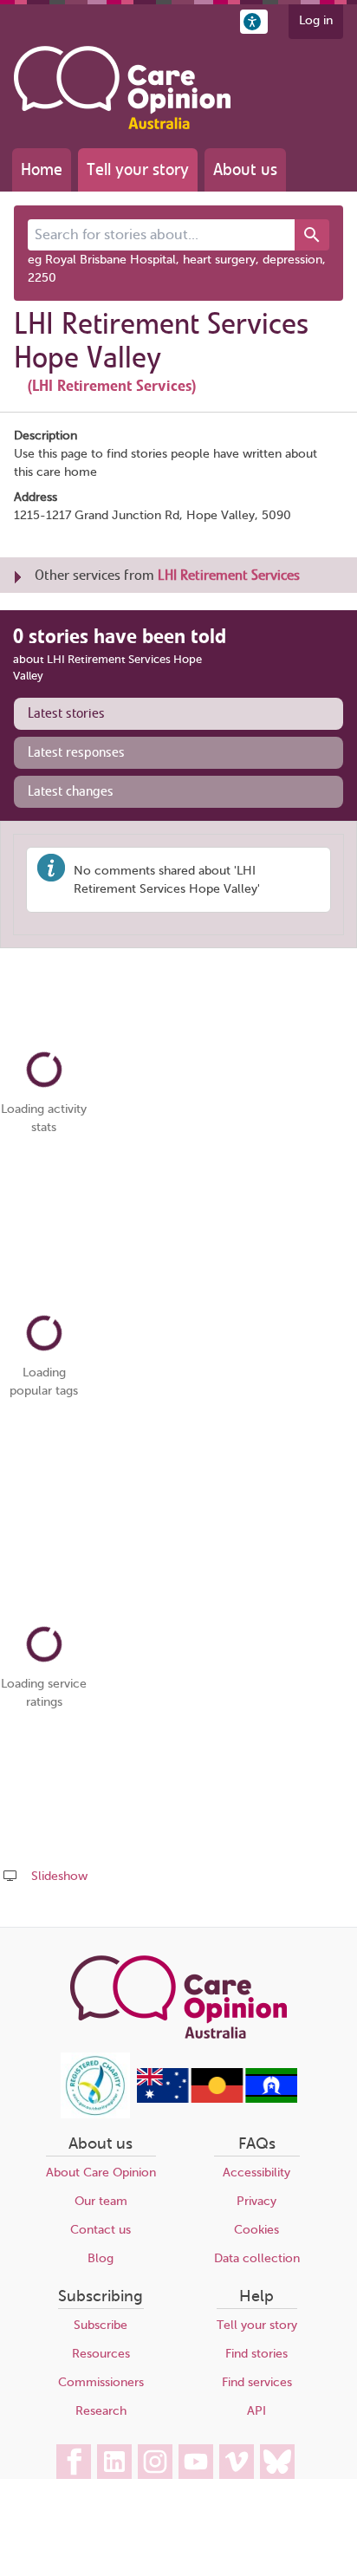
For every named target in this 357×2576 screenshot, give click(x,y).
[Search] (312, 235)
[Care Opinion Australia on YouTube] (196, 2462)
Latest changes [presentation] (71, 791)
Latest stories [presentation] (66, 713)
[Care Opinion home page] (122, 88)
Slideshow (59, 1876)
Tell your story (138, 169)
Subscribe (101, 2325)
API (256, 2411)
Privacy (256, 2201)
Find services (257, 2382)
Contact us (101, 2230)
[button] (254, 22)
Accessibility (256, 2173)
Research (101, 2411)
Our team (101, 2201)
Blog (101, 2258)
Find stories (256, 2354)
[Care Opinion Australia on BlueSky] (277, 2462)
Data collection (257, 2258)
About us (245, 169)
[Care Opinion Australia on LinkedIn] (114, 2462)
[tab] (178, 714)
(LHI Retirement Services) (112, 386)
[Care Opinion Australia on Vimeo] (237, 2462)
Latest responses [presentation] (76, 752)
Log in (316, 20)
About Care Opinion (101, 2173)
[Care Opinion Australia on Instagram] (155, 2462)
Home (42, 169)
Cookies (256, 2230)
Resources (101, 2354)
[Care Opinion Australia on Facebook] (74, 2462)
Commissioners (101, 2382)
